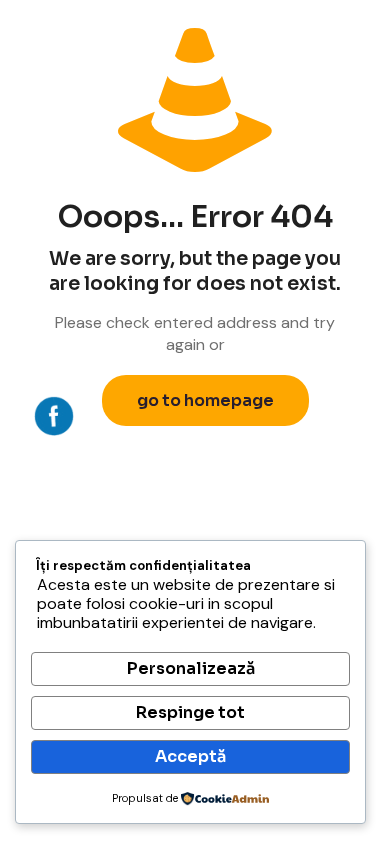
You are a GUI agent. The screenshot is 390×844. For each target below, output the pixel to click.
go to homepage (205, 400)
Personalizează (191, 668)
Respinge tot (190, 712)
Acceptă (190, 756)
